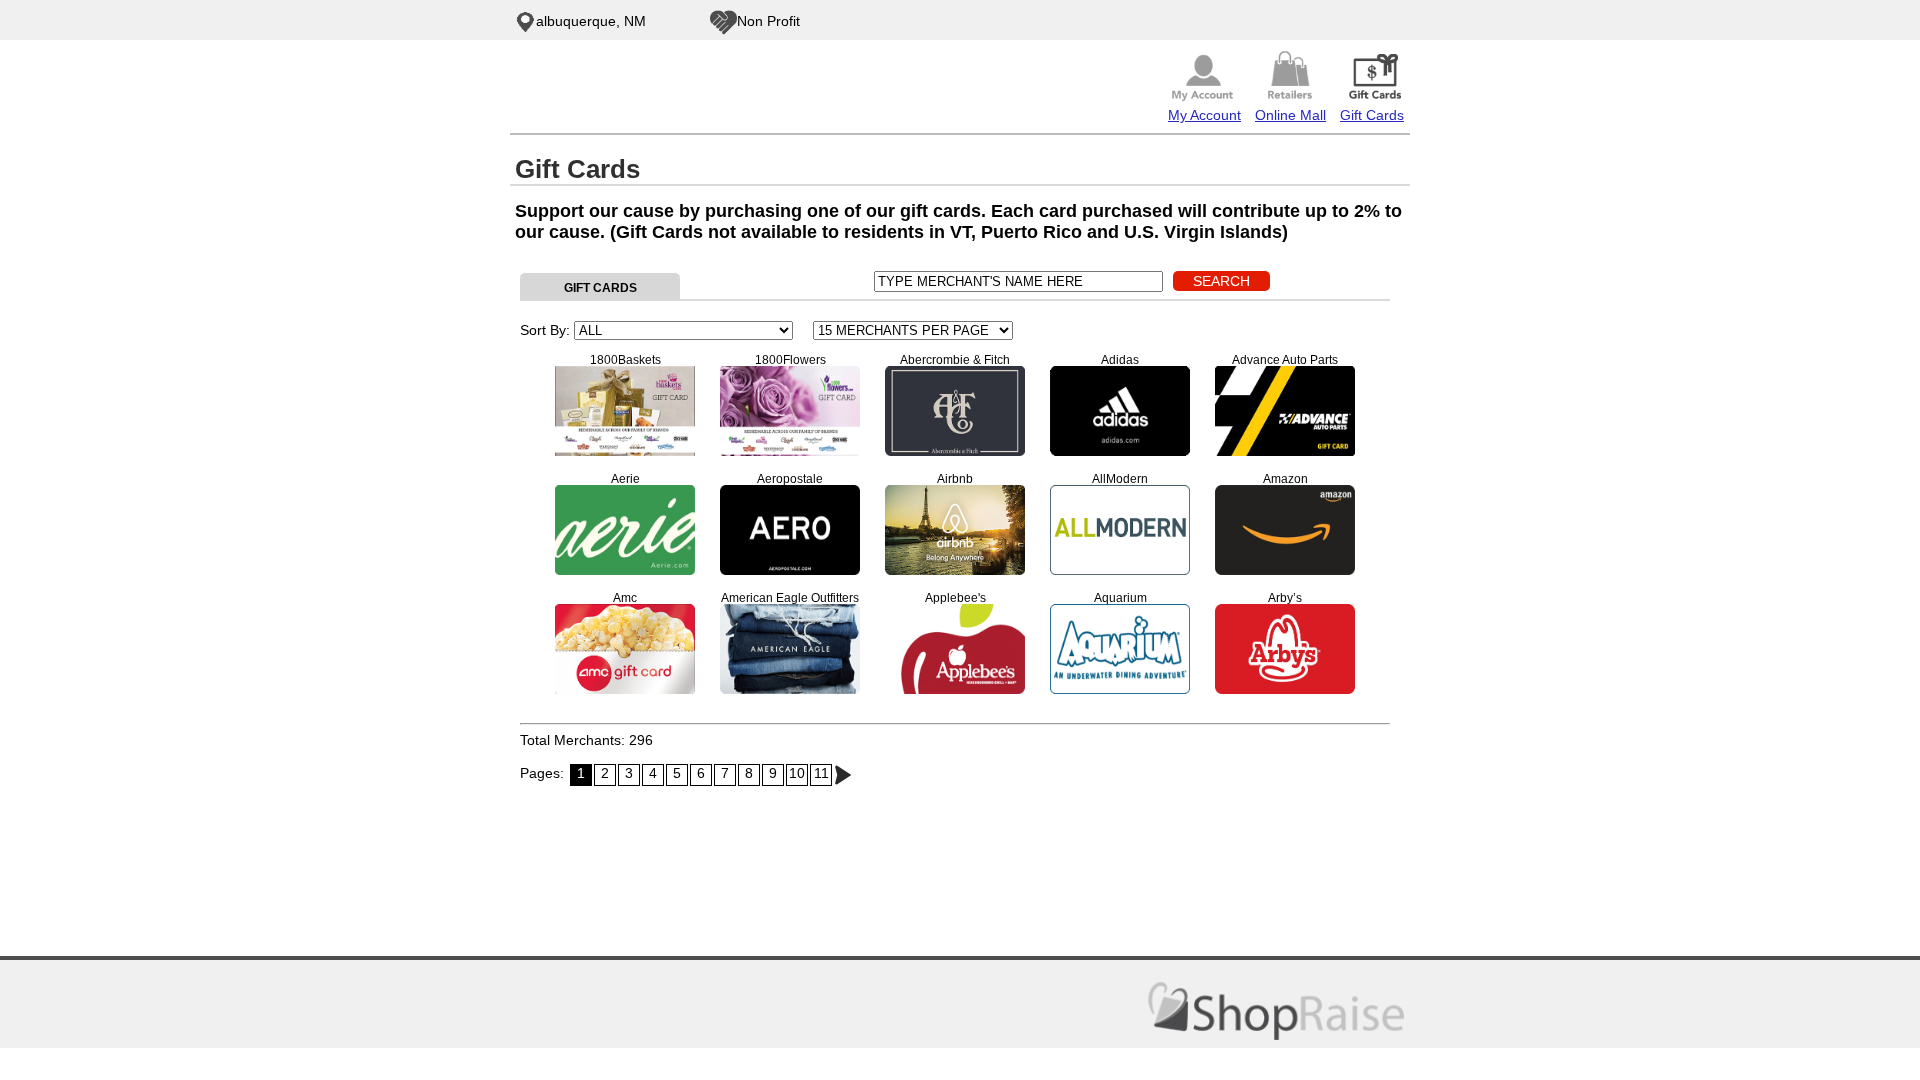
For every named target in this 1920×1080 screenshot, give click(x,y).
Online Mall (1290, 115)
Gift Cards (1372, 115)
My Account (1204, 115)
